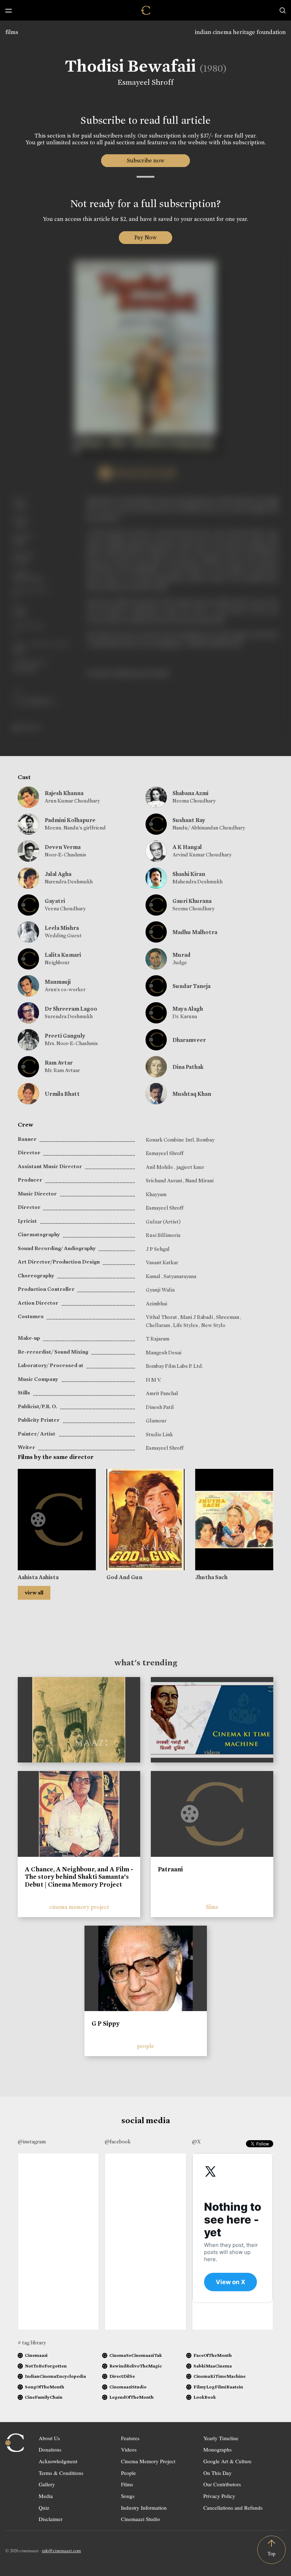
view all (34, 1593)
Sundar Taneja (191, 986)
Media (46, 2496)
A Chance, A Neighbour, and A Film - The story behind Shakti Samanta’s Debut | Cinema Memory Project (79, 1877)
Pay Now (145, 237)
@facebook (118, 2142)
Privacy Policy (219, 2496)
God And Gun (124, 1577)
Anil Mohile (160, 1167)
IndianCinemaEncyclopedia (55, 2376)
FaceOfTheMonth (213, 2355)
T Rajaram (158, 1339)
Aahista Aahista (38, 1577)
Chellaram (158, 1325)
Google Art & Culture (227, 2461)
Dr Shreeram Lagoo (71, 1009)
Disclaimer (51, 2519)
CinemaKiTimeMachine (219, 2376)
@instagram (32, 2142)
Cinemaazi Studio (141, 2519)
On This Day (218, 2473)
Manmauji (58, 982)
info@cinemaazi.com (61, 2550)
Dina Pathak (188, 1067)
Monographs (218, 2449)
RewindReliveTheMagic (136, 2366)
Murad (182, 955)
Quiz (44, 2508)
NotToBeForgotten (46, 2366)
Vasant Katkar (162, 1262)
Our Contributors (222, 2484)
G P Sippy (106, 2023)
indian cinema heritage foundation (240, 32)
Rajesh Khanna (64, 793)
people (145, 2046)
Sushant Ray (189, 820)
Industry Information (144, 2508)
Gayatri (55, 901)
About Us (49, 2438)
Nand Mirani (199, 1181)
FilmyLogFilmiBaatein (218, 2387)
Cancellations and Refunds (233, 2508)
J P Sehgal (158, 1249)
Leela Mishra (62, 928)
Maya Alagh (188, 1009)
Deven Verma (63, 847)
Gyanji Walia (160, 1290)
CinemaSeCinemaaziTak (136, 2355)
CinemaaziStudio (128, 2387)
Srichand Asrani (164, 1181)
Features (130, 2438)
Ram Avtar (59, 1063)
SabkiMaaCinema (213, 2366)
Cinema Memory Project (148, 2461)
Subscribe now (146, 160)
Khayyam (156, 1194)
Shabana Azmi (190, 793)
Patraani (170, 1869)
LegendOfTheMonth (131, 2397)
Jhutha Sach (211, 1577)
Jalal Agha (58, 874)
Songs (128, 2496)
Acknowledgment (58, 2461)
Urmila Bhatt (62, 1094)
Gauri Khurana (192, 901)
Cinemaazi (36, 2355)
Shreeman (228, 1317)
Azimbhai (157, 1304)
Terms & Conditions (61, 2473)
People (128, 2473)
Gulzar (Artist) (163, 1222)
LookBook (205, 2397)
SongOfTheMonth (45, 2387)
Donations (50, 2449)
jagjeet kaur (190, 1167)
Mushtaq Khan (192, 1094)
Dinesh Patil (160, 1407)
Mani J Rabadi (197, 1317)
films (12, 32)
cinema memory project (79, 1907)
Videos (129, 2449)
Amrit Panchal (162, 1393)
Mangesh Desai (164, 1353)
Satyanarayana (180, 1276)
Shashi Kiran (189, 874)
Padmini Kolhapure (70, 820)
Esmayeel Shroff (145, 82)
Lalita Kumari (63, 955)
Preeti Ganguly (65, 1036)
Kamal (154, 1276)
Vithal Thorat (162, 1317)
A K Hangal (187, 847)
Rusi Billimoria (163, 1235)
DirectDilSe (122, 2376)
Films (127, 2484)
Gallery (47, 2484)
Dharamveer (189, 1040)
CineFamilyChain (44, 2397)
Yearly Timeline (221, 2438)
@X (196, 2142)
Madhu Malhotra (195, 932)
